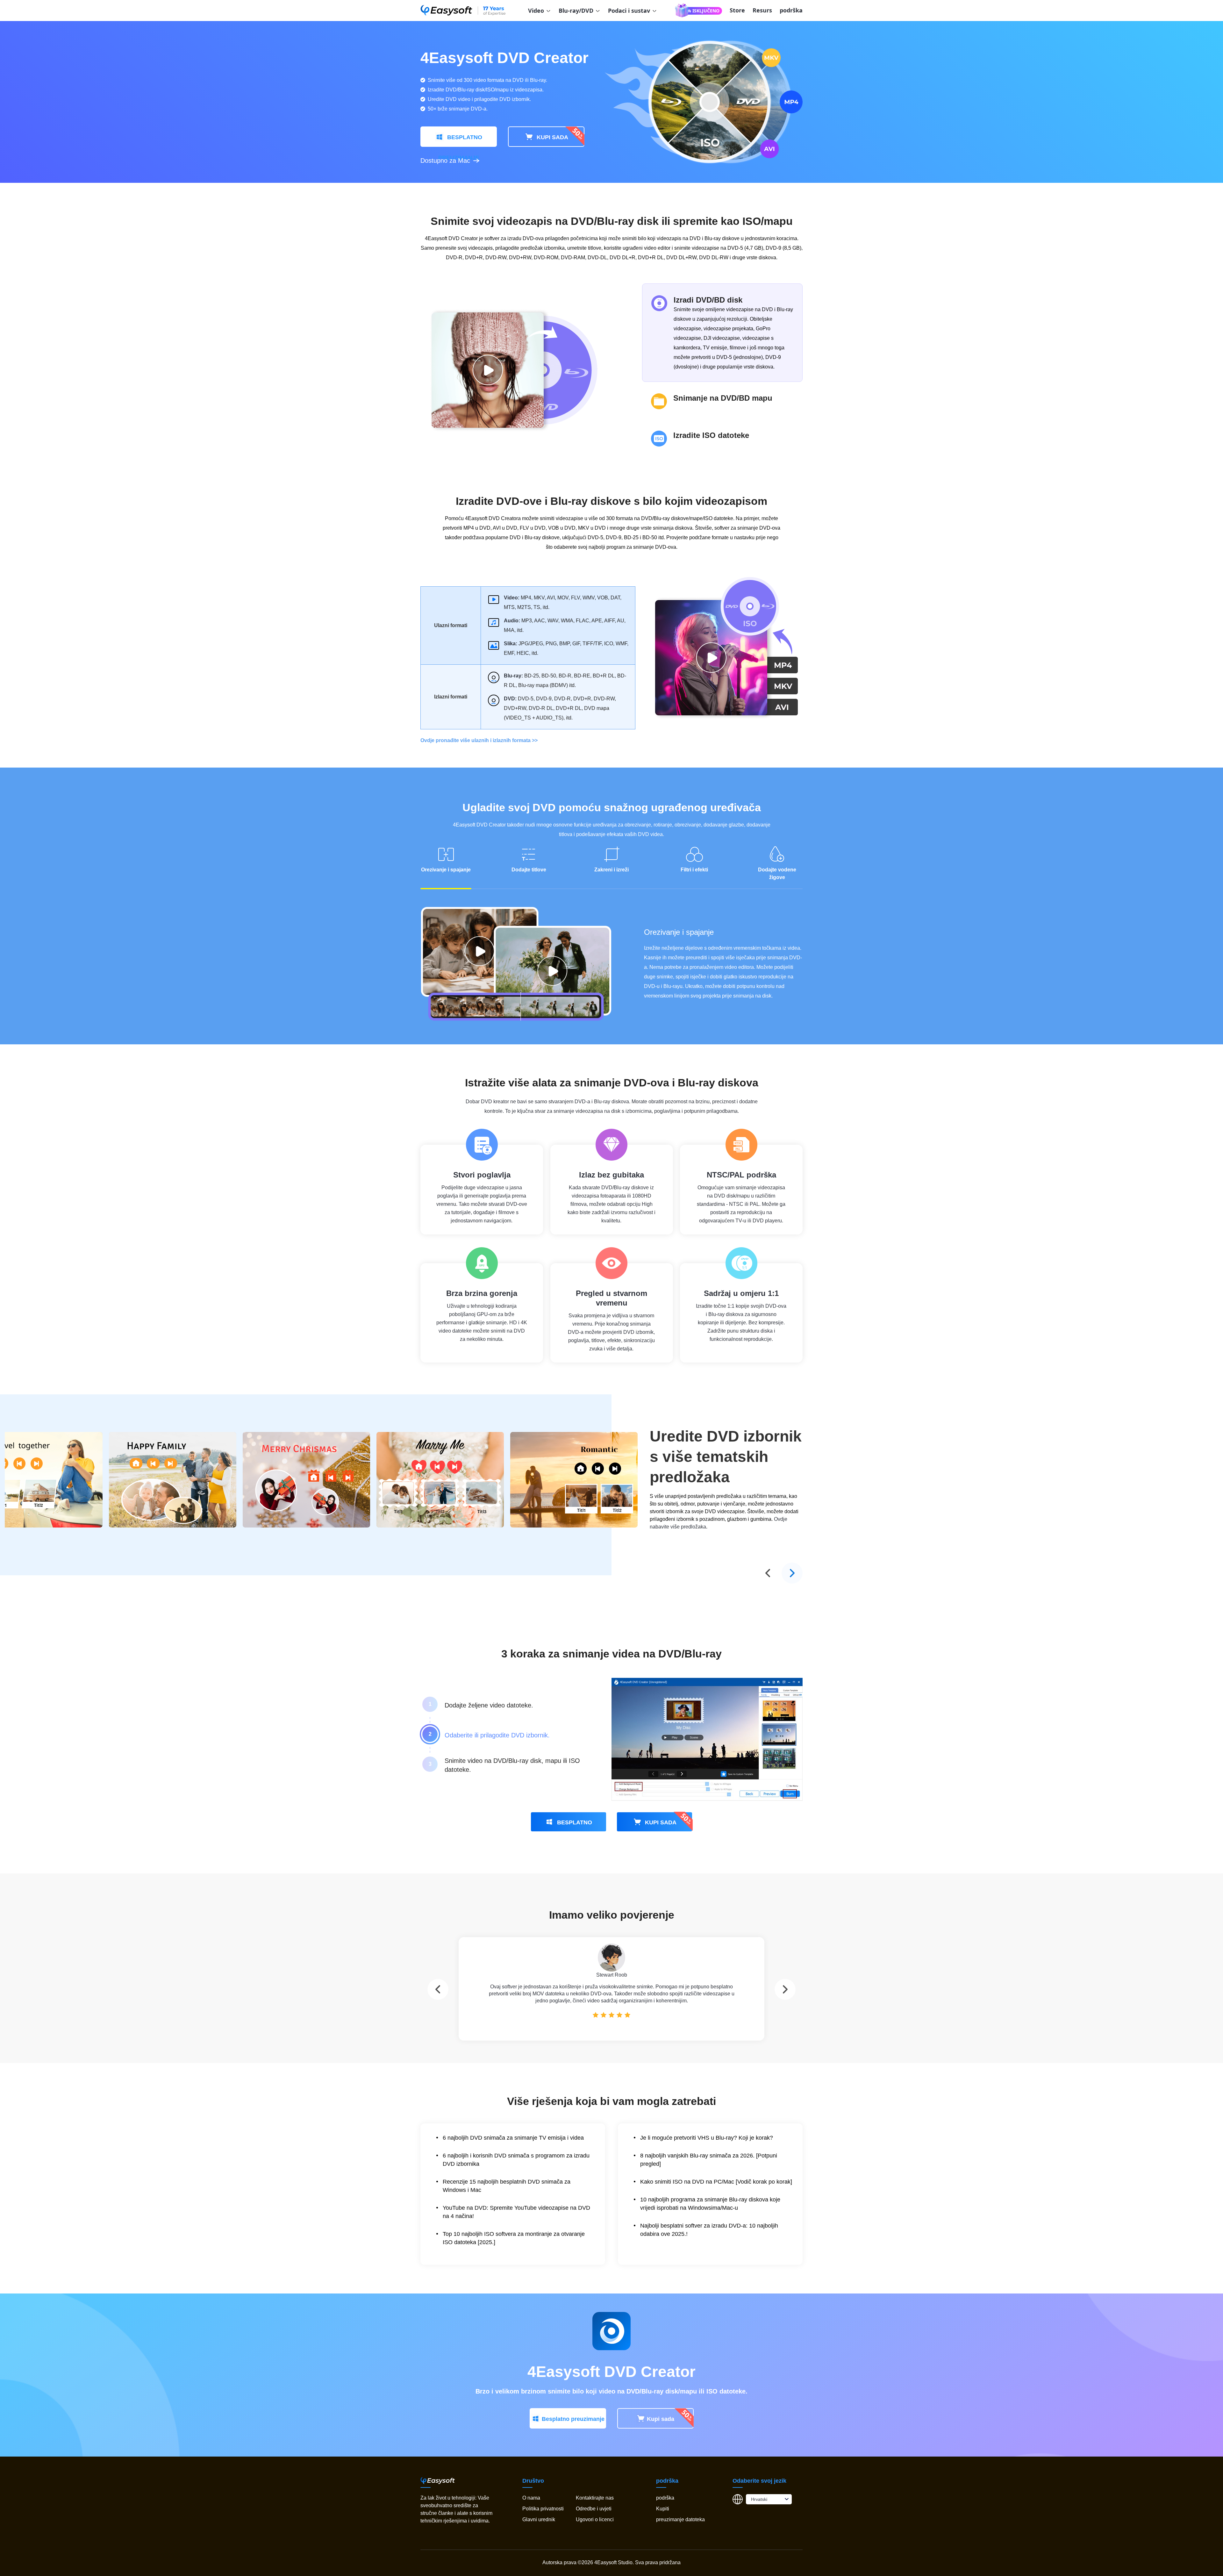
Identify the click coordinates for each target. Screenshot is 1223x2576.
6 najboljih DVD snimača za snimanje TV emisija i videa (513, 2138)
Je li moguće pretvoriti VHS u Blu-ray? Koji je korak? (707, 2138)
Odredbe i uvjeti (594, 2509)
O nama (531, 2498)
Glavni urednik (539, 2519)
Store (737, 10)
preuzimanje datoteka (680, 2519)
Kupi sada (661, 2419)
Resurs (762, 10)
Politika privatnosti (543, 2509)
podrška (791, 10)
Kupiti (663, 2509)
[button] (438, 1989)
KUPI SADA (552, 137)
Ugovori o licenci (595, 2519)
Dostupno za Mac (445, 161)
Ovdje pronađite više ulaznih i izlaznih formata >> (479, 740)
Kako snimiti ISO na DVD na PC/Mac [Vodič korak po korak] (716, 2182)
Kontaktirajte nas (595, 2498)
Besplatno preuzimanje (573, 2419)
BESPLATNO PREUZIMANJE (460, 140)
